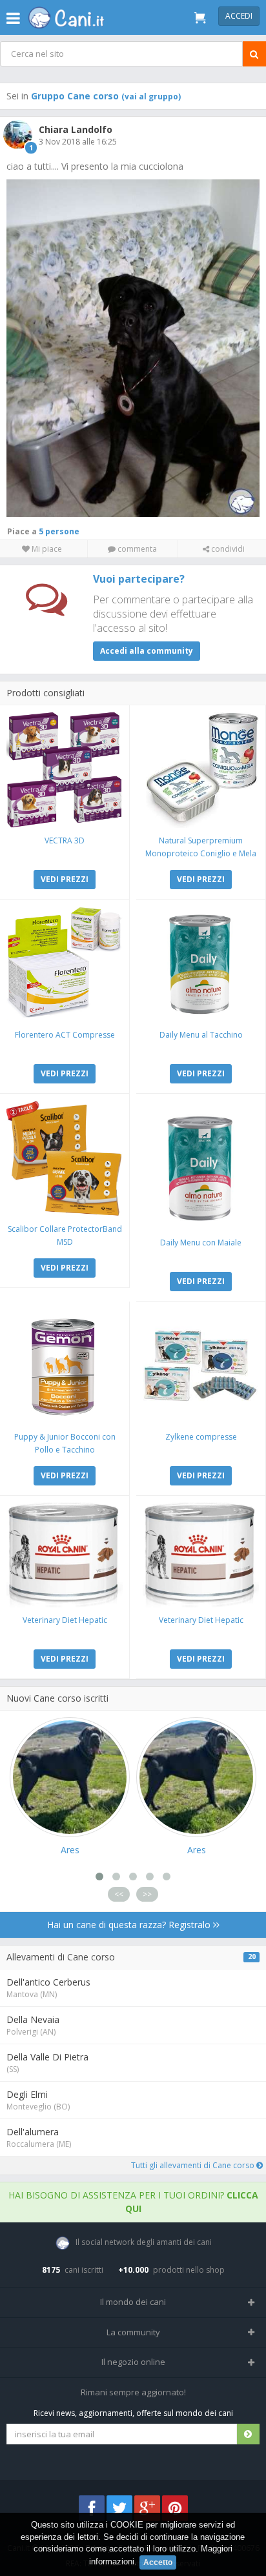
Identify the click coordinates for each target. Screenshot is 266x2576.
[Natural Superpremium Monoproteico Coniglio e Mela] (201, 770)
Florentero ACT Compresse (65, 1035)
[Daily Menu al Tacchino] (201, 964)
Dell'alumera (33, 2132)
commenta (136, 549)
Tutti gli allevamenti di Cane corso (194, 2165)
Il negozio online (133, 2362)
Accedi (239, 16)
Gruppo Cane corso (106, 96)
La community (133, 2332)
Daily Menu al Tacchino (201, 1035)
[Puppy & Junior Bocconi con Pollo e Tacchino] (65, 1366)
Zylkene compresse (201, 1437)
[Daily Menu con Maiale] (201, 1165)
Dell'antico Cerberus (48, 1982)
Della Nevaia (33, 2019)
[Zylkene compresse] (201, 1366)
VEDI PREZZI (65, 879)
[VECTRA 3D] (65, 770)
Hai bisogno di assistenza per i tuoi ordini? (133, 2202)
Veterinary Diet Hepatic (65, 1620)
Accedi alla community (147, 651)
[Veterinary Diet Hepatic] (65, 1555)
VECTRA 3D (65, 840)
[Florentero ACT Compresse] (65, 964)
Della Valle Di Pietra (47, 2057)
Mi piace (46, 549)
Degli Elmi (27, 2094)
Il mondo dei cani (133, 2302)
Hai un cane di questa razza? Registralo (130, 1925)
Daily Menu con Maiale (201, 1243)
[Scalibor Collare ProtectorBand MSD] (65, 1158)
